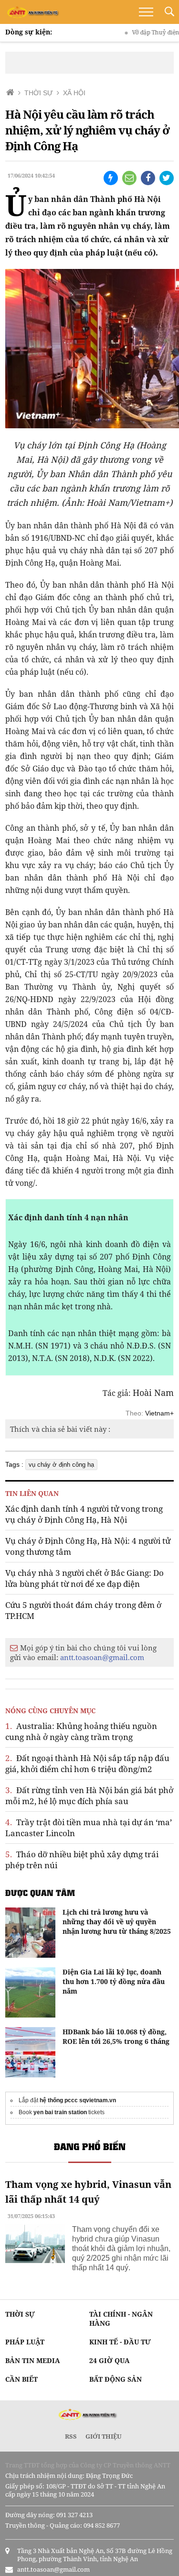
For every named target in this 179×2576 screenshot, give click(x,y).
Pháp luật (25, 2342)
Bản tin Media (33, 2360)
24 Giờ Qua (110, 2360)
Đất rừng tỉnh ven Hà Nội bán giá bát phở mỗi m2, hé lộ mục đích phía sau (89, 1795)
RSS (71, 2436)
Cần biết (21, 2379)
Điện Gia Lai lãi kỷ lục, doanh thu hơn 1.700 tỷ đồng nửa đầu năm (114, 1981)
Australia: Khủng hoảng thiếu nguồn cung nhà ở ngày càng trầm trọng (81, 1731)
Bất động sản (116, 2379)
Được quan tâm (40, 1893)
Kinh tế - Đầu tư (120, 2342)
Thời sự (20, 2314)
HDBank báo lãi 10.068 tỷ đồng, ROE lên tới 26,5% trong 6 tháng (116, 2036)
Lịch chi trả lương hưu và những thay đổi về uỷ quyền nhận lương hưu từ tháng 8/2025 (117, 1922)
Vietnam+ (159, 1413)
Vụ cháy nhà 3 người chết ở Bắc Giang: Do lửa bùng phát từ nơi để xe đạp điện (84, 1578)
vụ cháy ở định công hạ (61, 1465)
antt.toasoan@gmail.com (102, 1657)
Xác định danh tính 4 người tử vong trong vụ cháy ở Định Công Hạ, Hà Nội (84, 1514)
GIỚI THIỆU (104, 2436)
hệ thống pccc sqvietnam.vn (78, 2100)
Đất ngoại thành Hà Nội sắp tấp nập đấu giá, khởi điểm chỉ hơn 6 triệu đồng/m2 (87, 1763)
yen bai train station (60, 2112)
